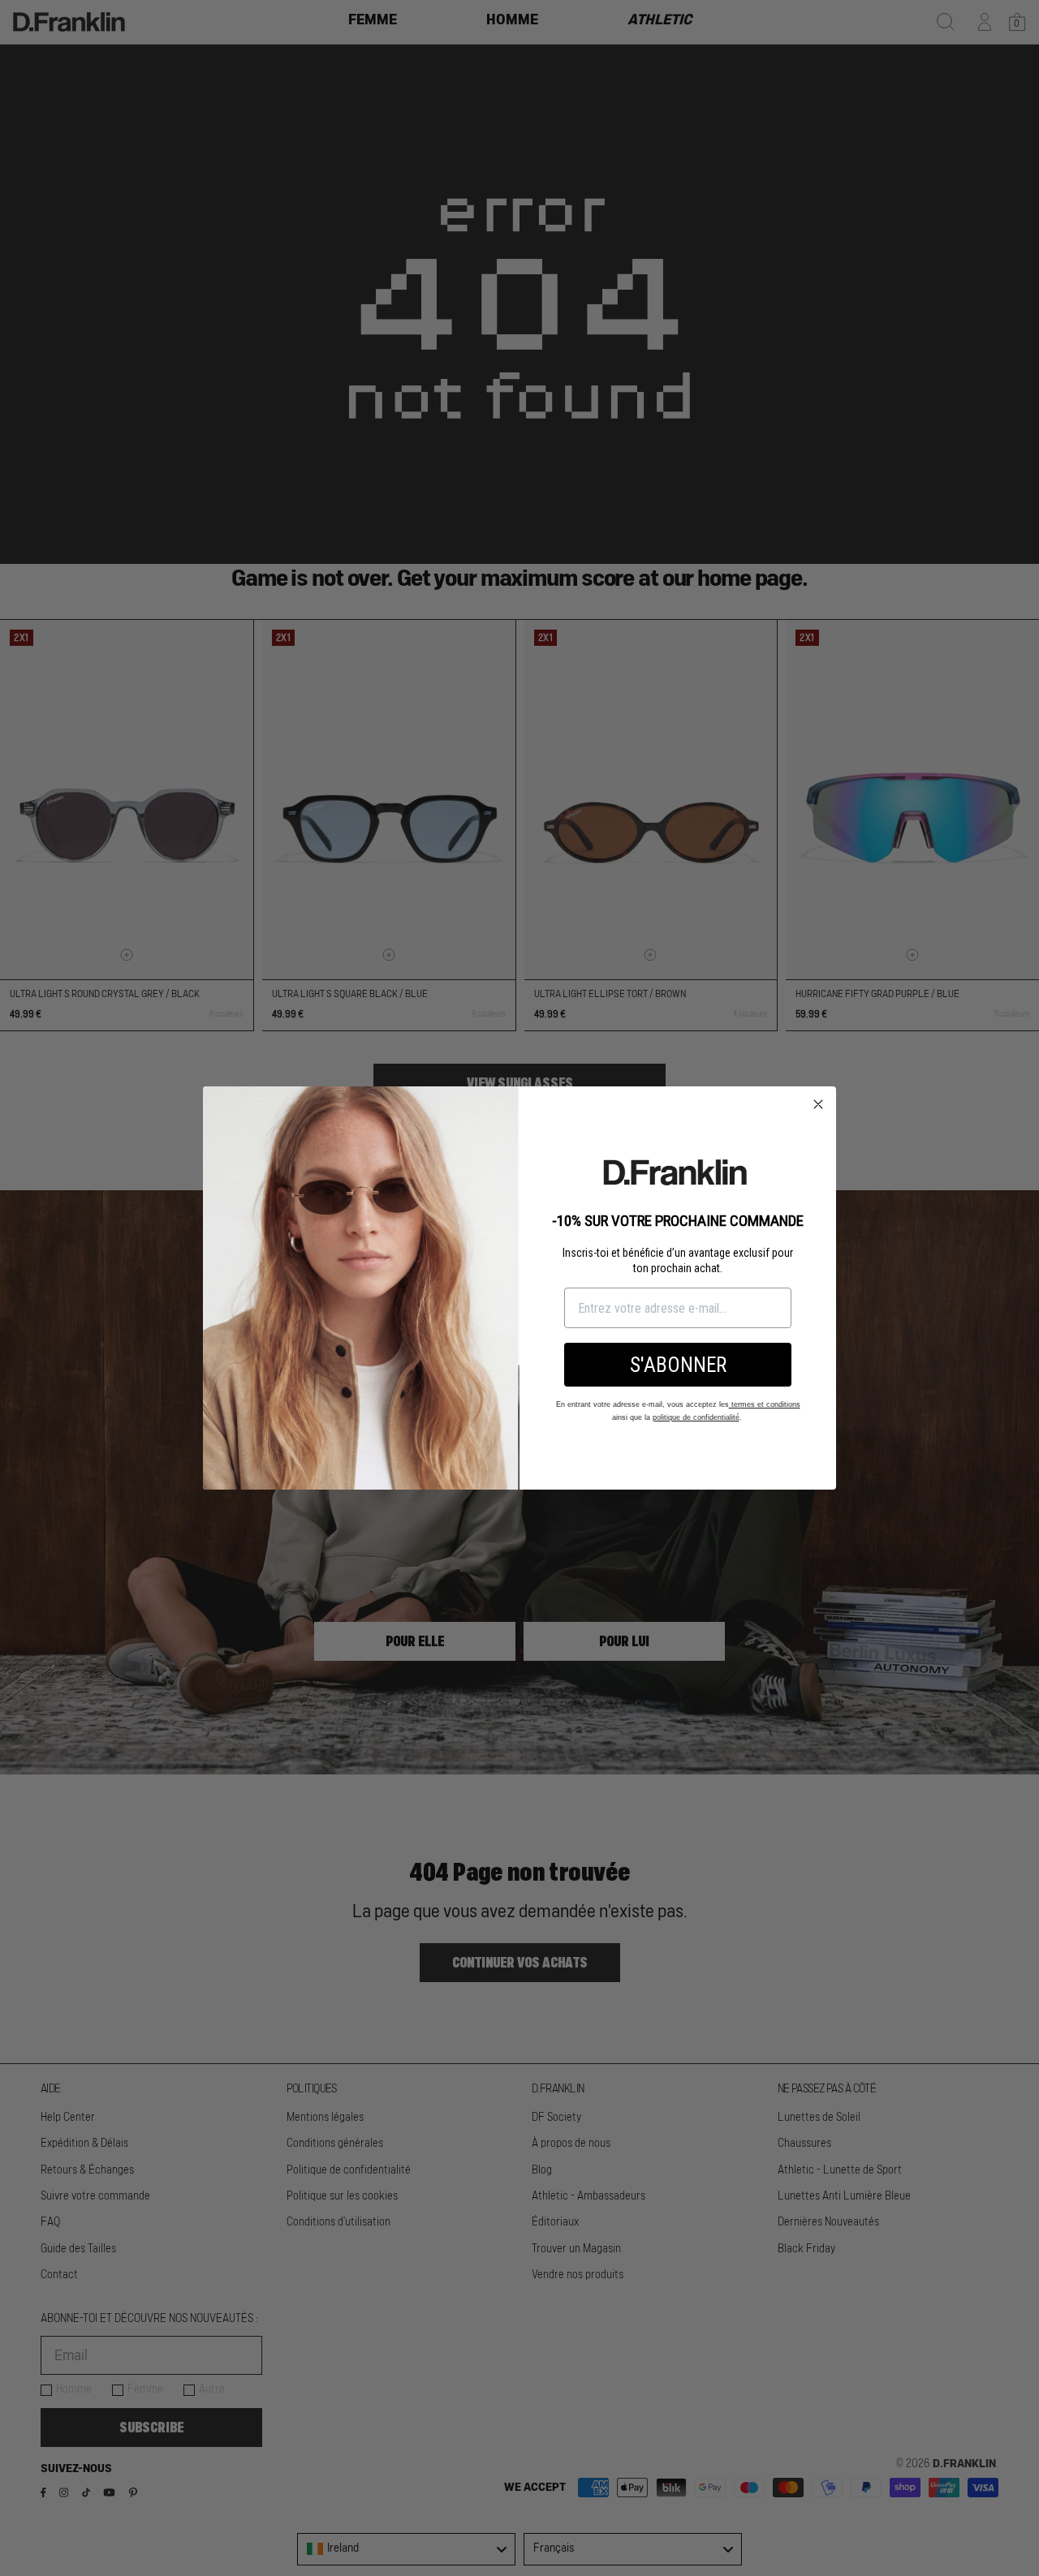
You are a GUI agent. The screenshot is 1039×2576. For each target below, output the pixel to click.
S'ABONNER (678, 1365)
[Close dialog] (818, 1104)
